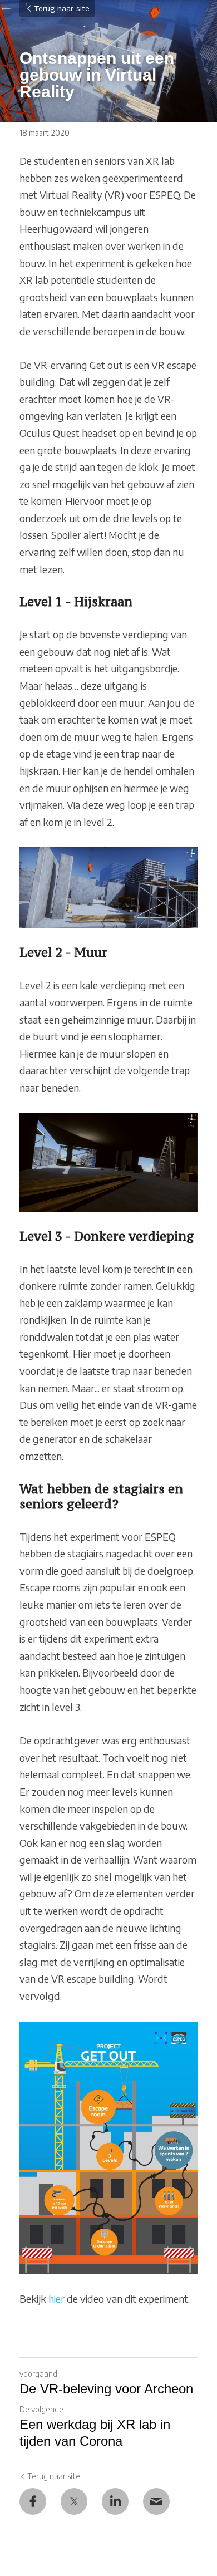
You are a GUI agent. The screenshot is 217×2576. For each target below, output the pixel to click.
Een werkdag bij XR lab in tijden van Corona (95, 2433)
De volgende (41, 2409)
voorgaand (38, 2374)
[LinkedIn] (115, 2501)
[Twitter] (74, 2501)
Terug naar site (62, 8)
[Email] (156, 2501)
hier (56, 2299)
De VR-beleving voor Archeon (106, 2389)
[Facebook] (33, 2501)
